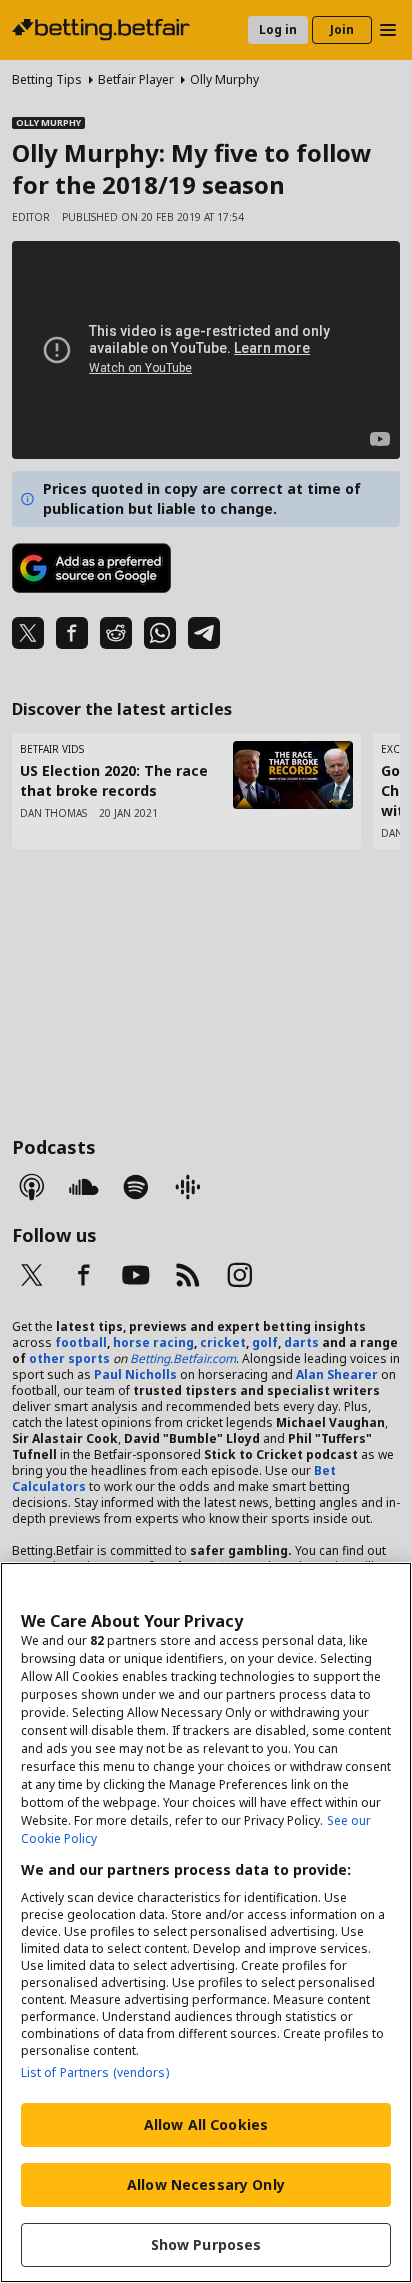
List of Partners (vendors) (95, 2072)
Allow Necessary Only (206, 2184)
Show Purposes (206, 2244)
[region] (206, 1922)
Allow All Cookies (206, 2124)
